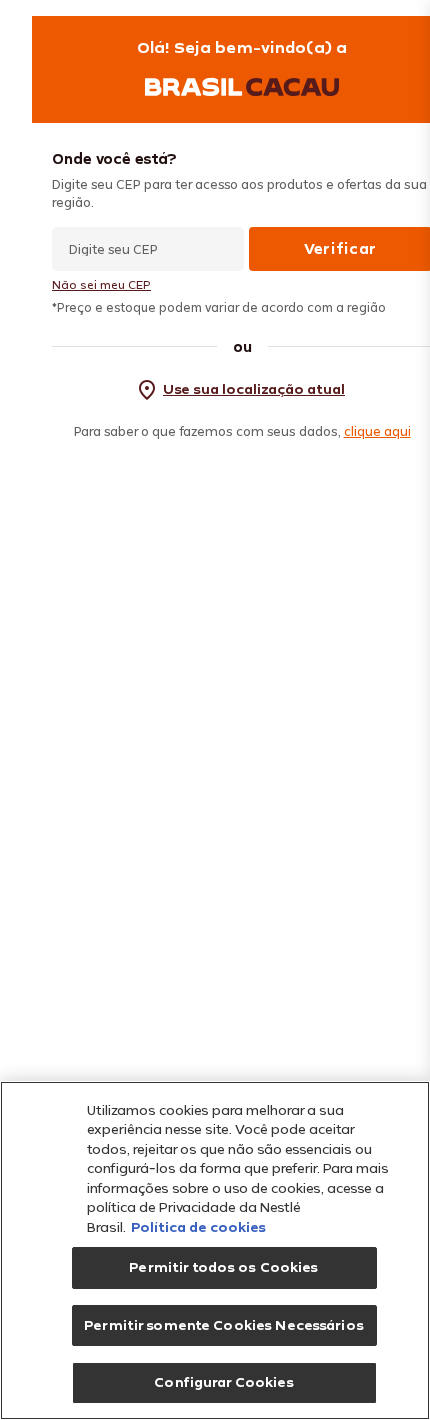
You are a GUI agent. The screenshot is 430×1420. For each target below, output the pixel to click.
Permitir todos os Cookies (223, 1267)
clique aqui (377, 431)
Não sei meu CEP (101, 285)
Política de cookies (198, 1227)
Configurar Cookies (223, 1382)
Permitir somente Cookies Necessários (224, 1325)
